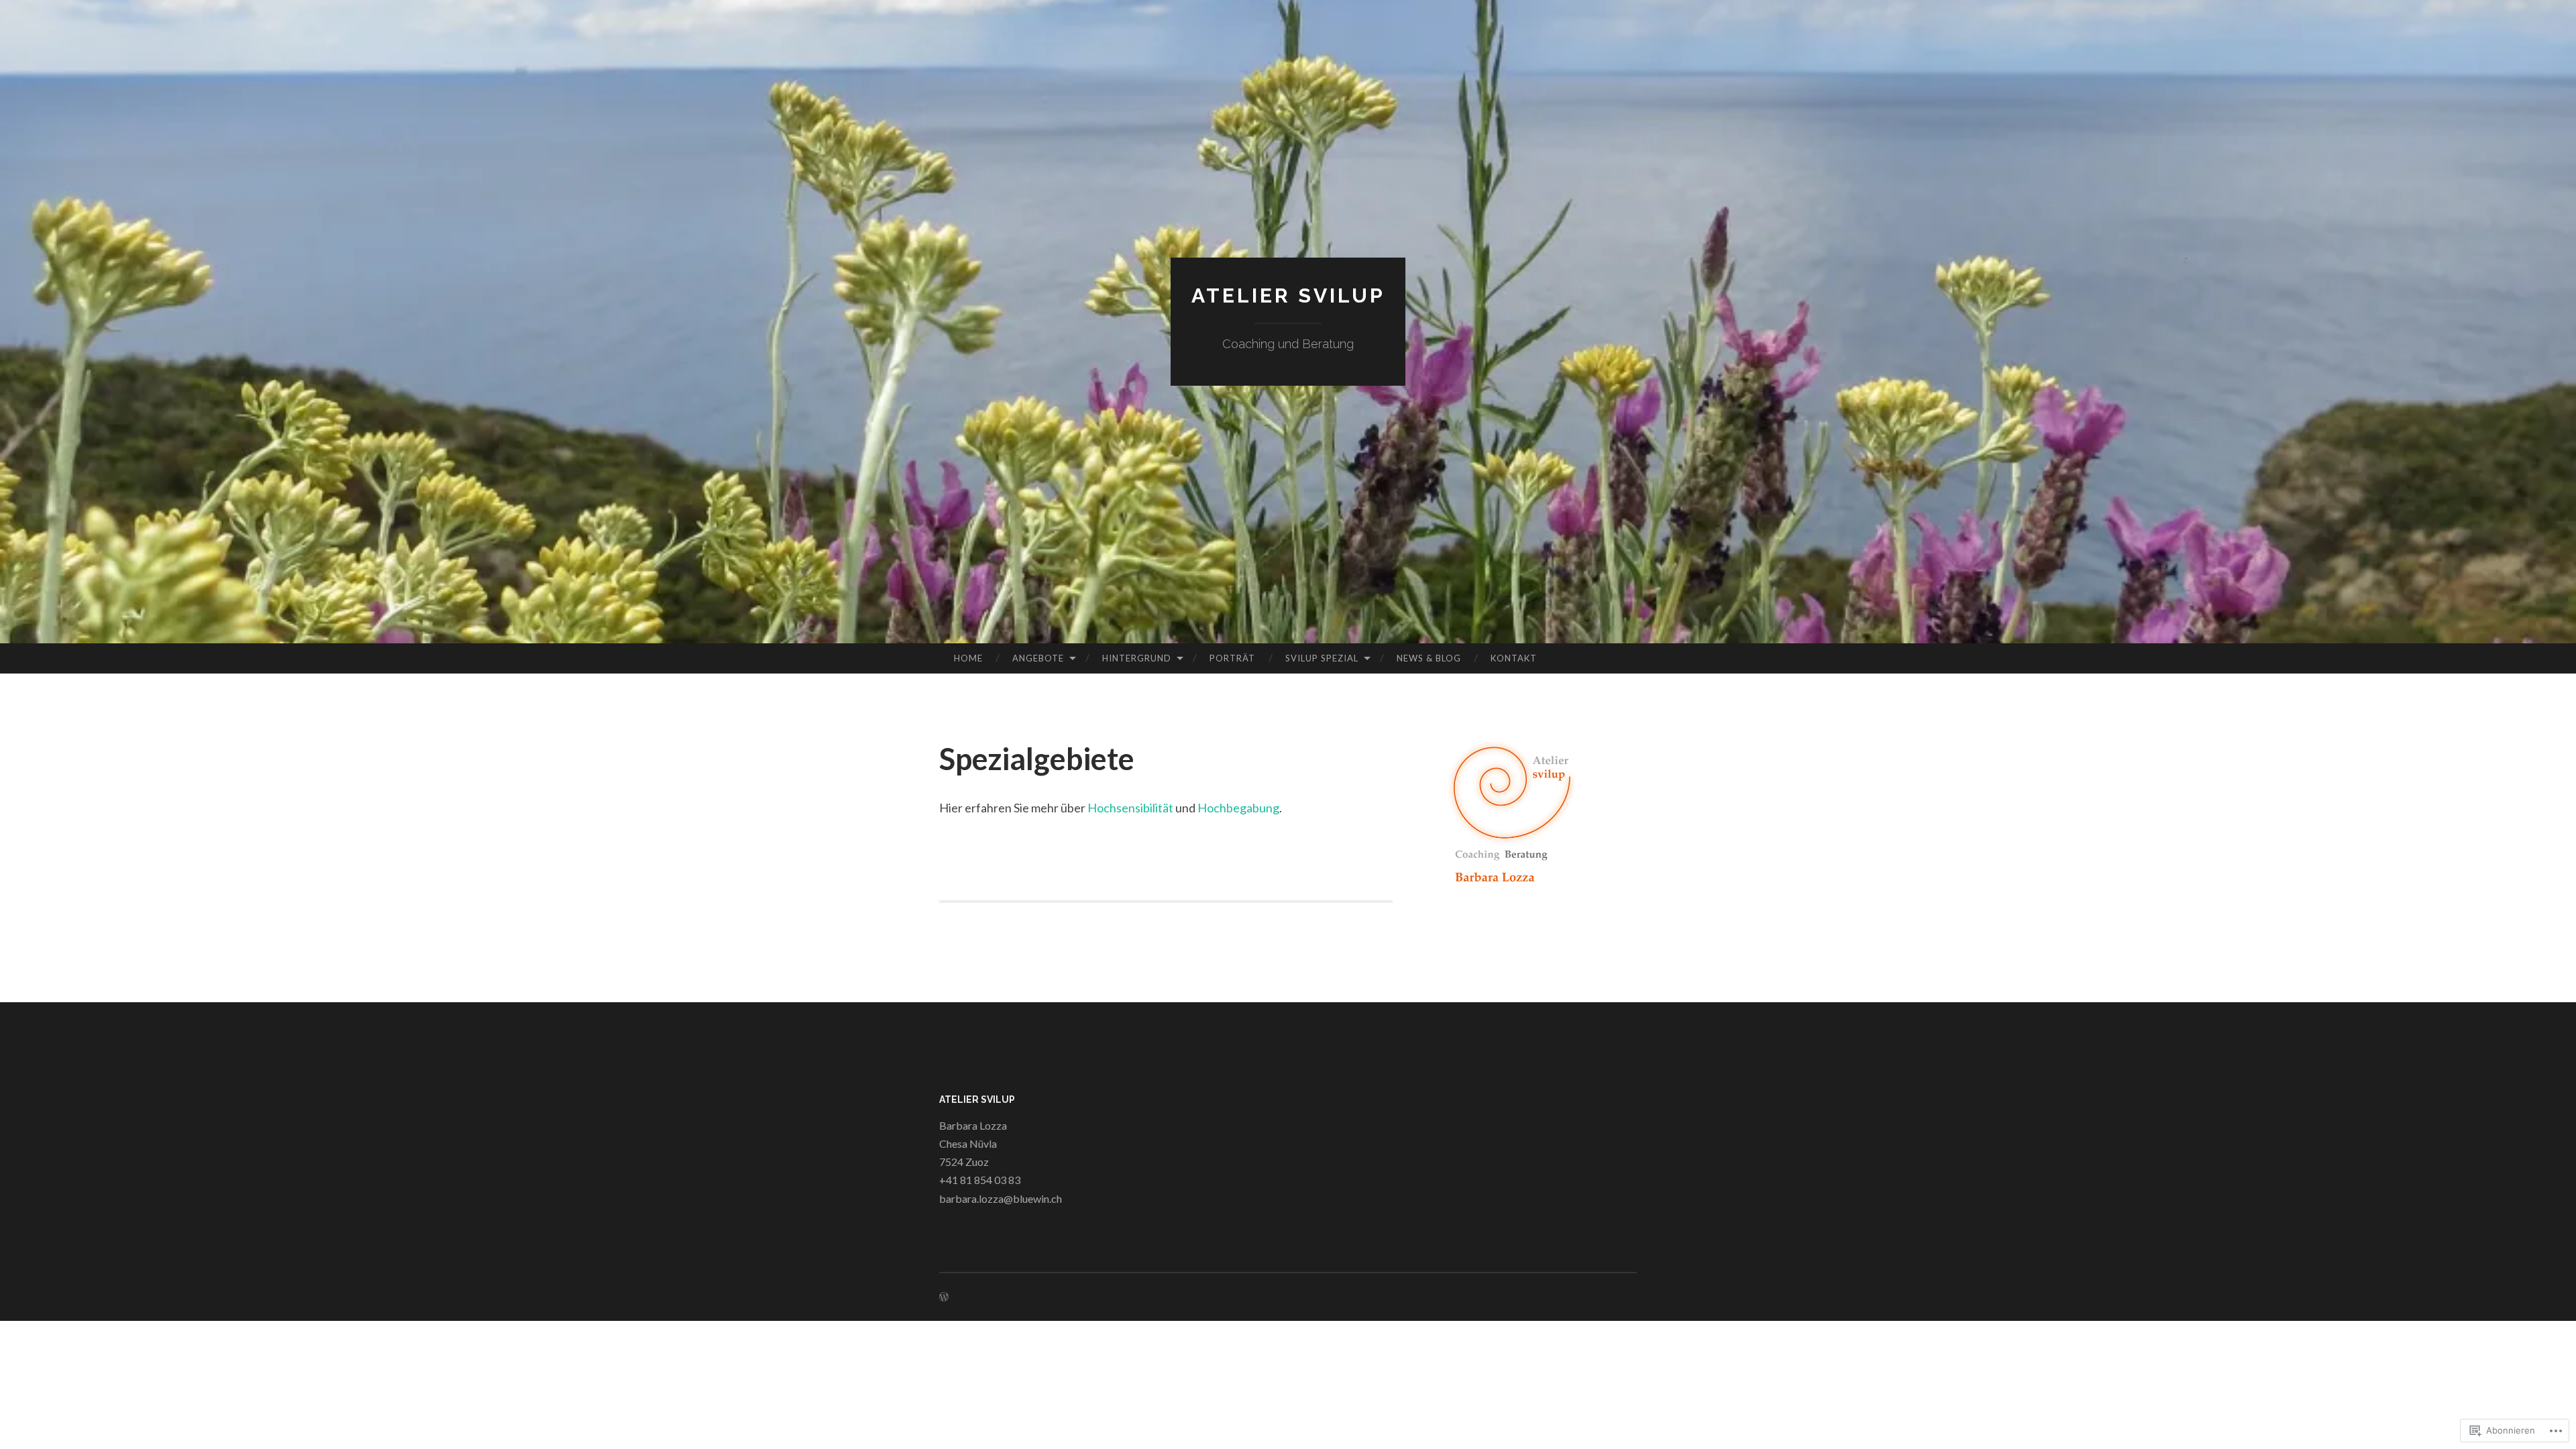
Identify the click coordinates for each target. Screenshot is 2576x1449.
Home (968, 658)
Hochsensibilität (1130, 808)
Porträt (1232, 658)
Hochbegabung (1238, 808)
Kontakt (1514, 658)
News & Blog (1429, 658)
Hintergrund (1137, 658)
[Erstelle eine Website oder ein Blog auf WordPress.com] (944, 1297)
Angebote (1038, 658)
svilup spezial (1322, 658)
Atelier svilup (1288, 296)
